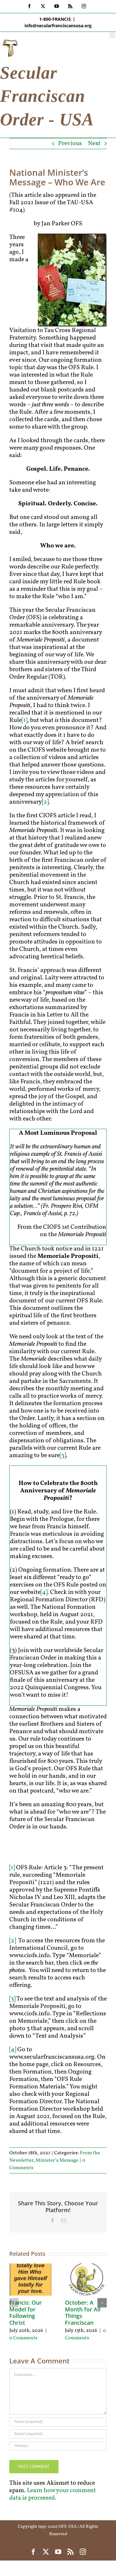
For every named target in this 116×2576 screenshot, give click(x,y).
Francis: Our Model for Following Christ (26, 2313)
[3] (63, 1456)
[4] (44, 1592)
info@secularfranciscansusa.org (58, 26)
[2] (45, 802)
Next (94, 144)
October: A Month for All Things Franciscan (83, 2313)
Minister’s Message (57, 2160)
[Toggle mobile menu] (113, 35)
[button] (14, 2303)
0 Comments (23, 2338)
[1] (24, 720)
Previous (70, 144)
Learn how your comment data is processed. (53, 2494)
